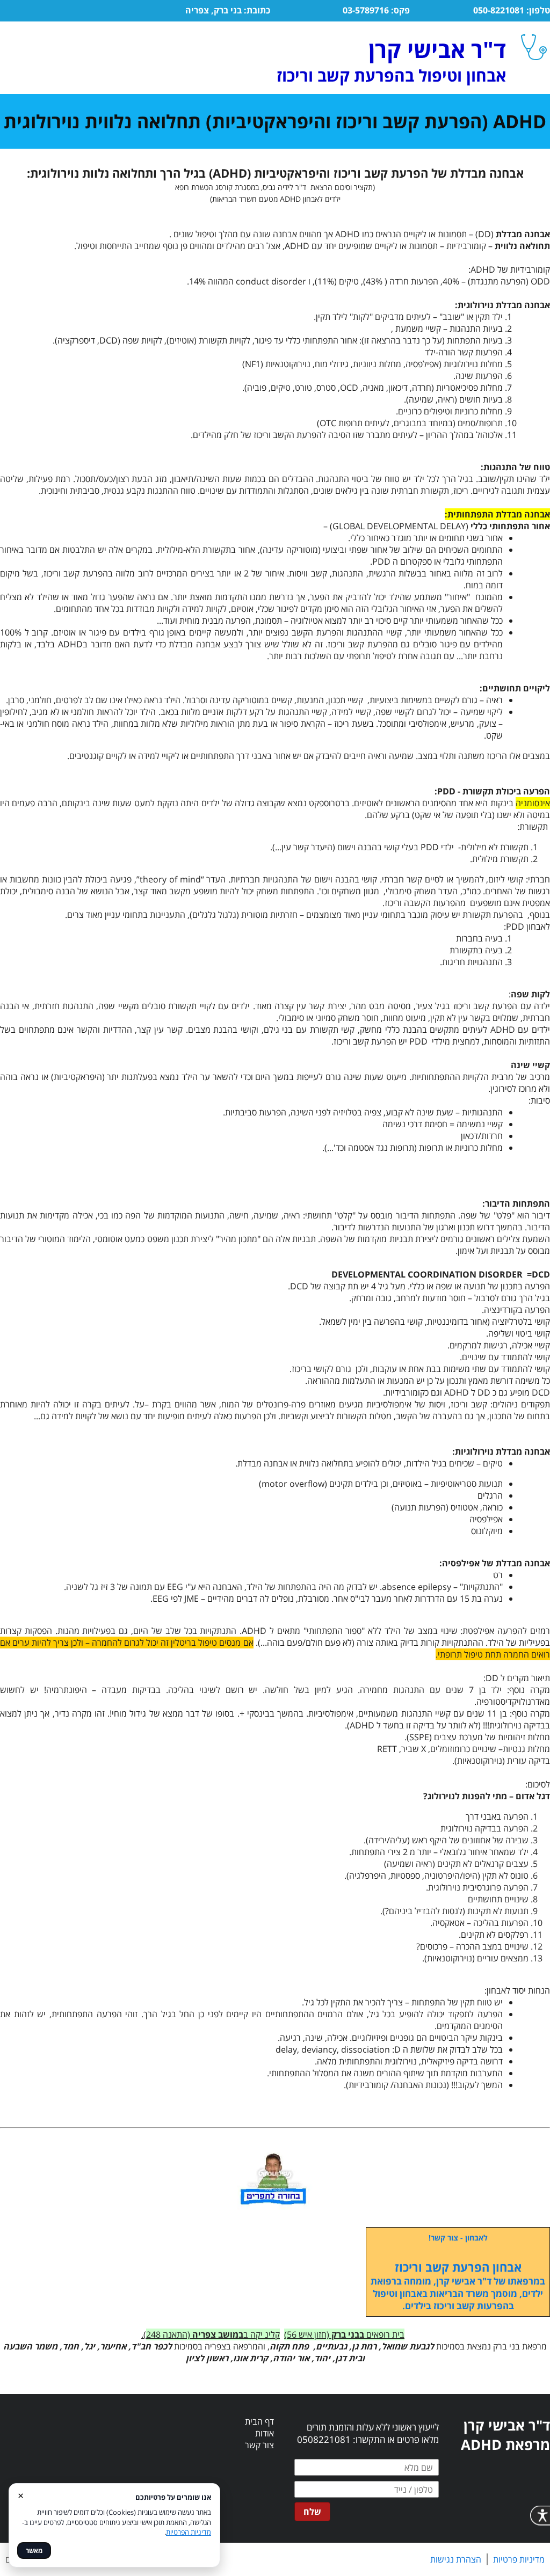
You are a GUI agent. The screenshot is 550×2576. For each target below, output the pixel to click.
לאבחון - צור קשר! (458, 2238)
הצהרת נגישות (456, 2559)
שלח (312, 2512)
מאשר (34, 2551)
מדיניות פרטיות (519, 2559)
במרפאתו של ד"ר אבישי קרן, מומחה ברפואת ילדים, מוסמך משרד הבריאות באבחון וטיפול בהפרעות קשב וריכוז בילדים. (458, 2293)
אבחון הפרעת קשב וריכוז (458, 2267)
